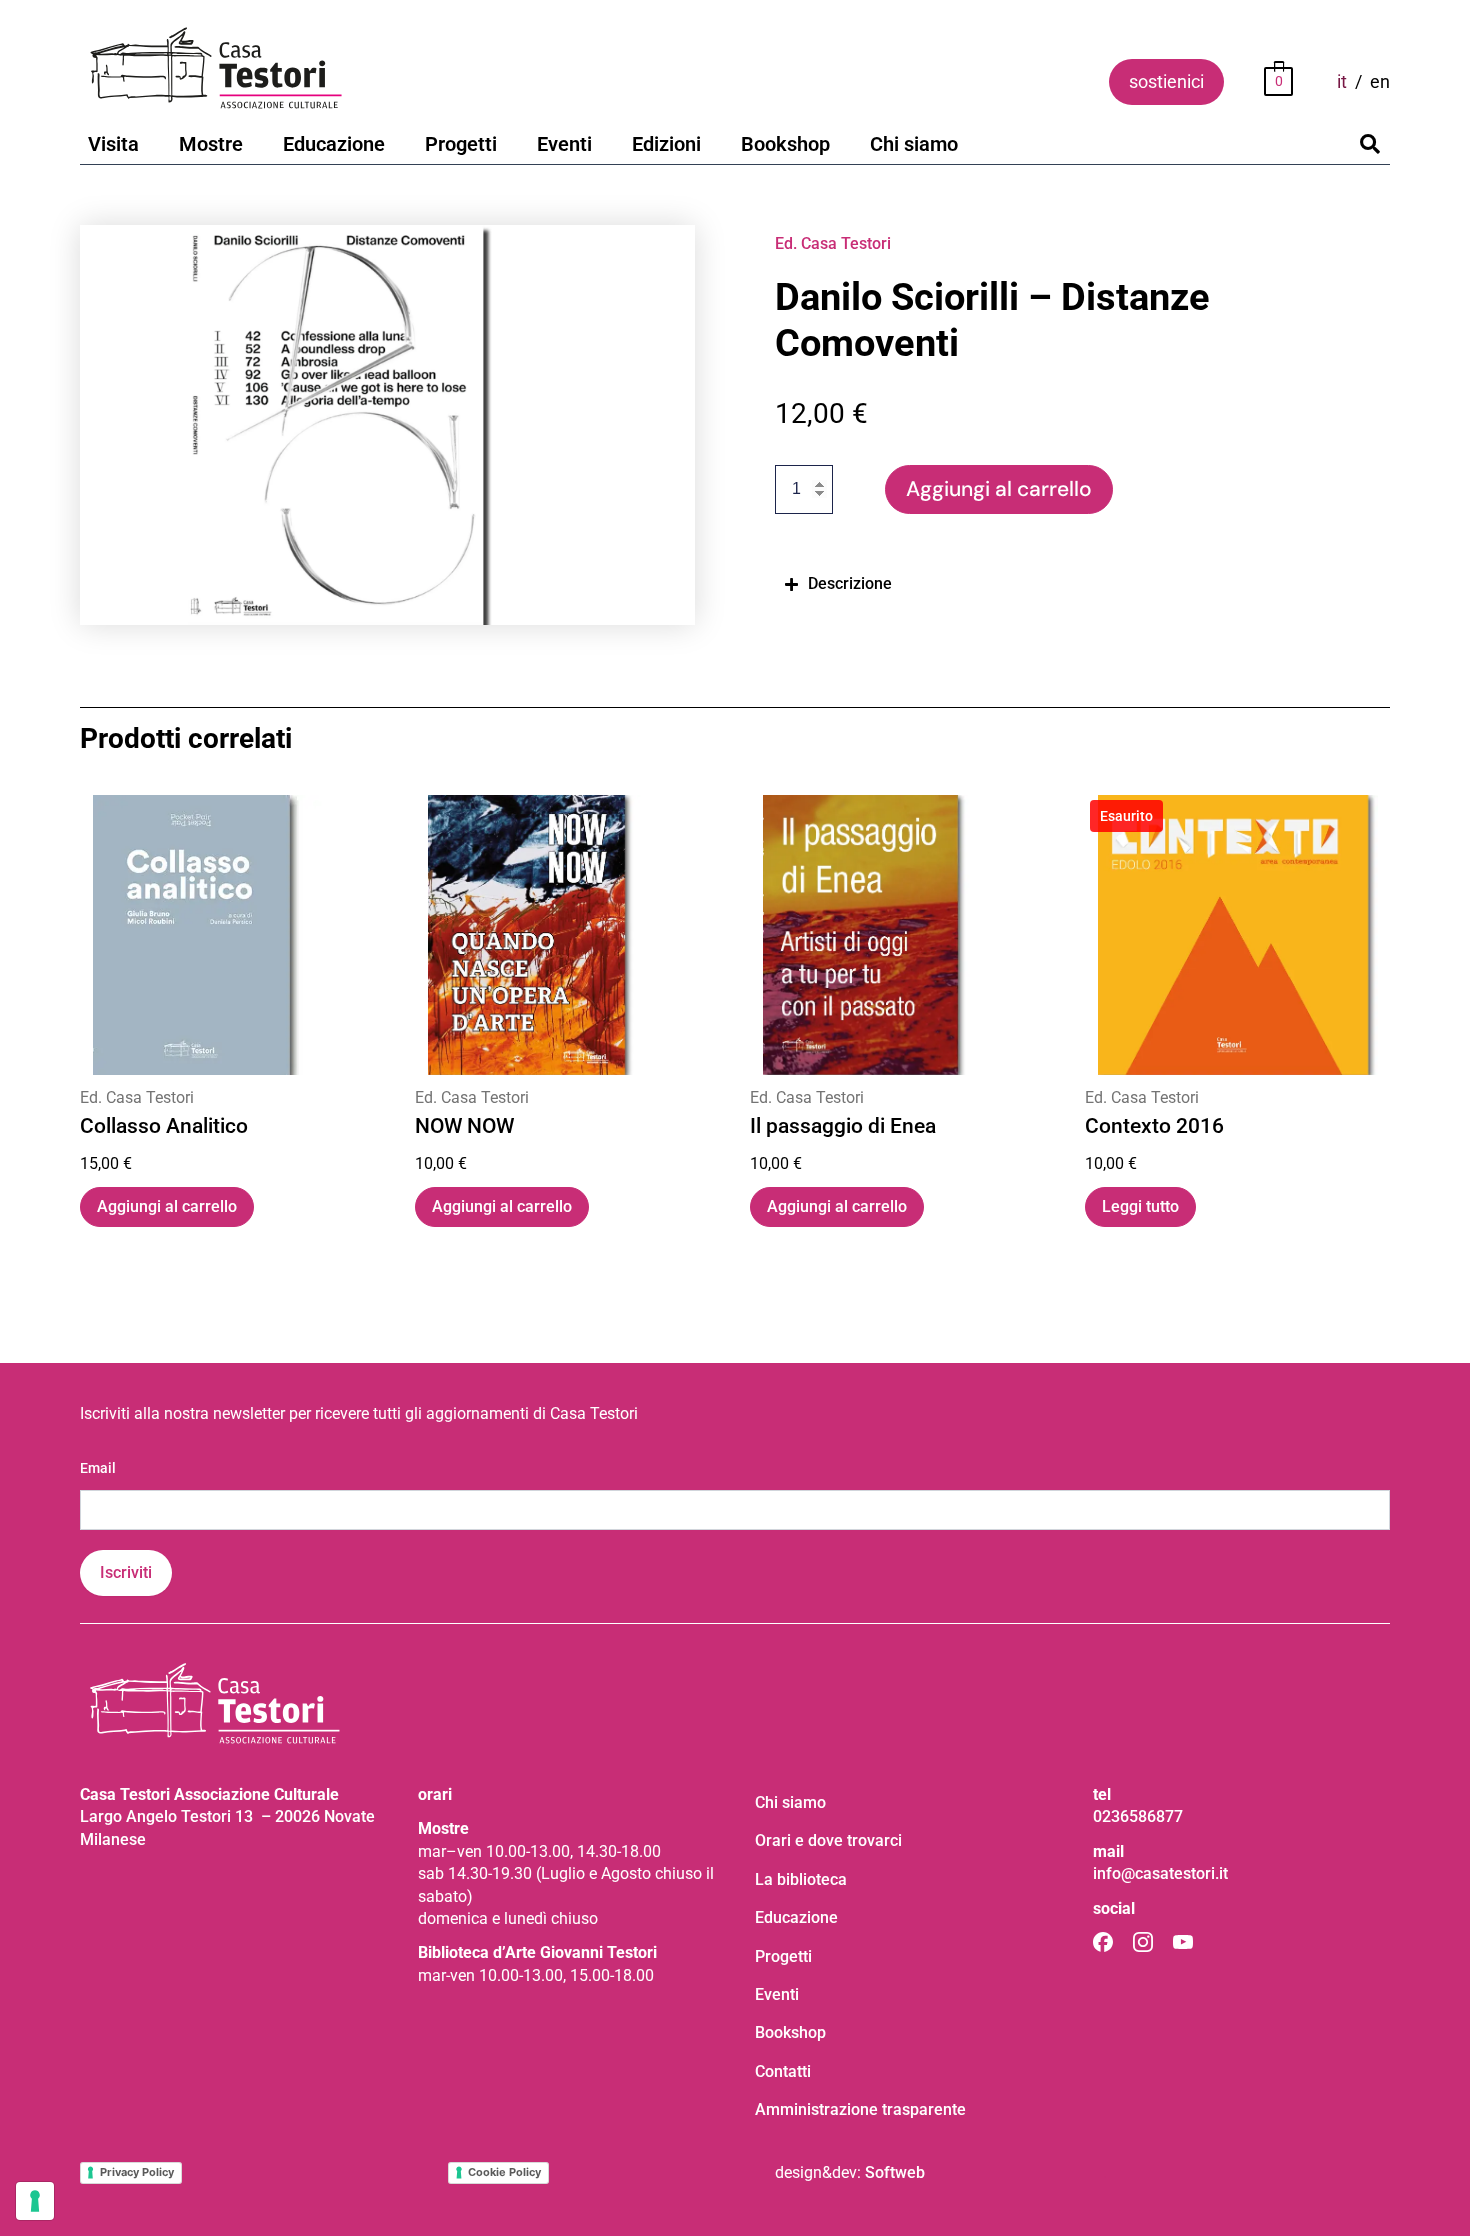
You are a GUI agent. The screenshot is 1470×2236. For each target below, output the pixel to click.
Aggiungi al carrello (999, 489)
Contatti (783, 2071)
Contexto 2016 (1154, 1127)
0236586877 (1138, 1816)
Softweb (895, 2172)
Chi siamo (914, 144)
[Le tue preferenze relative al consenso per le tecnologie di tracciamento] (35, 2201)
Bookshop (785, 144)
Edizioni (666, 144)
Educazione (334, 144)
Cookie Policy (504, 2172)
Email (98, 1468)
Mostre (211, 144)
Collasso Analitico (164, 1127)
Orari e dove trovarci (828, 1840)
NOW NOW (464, 1127)
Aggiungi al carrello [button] (167, 1206)
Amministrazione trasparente (860, 2109)
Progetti (461, 144)
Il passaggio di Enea (843, 1127)
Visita (113, 144)
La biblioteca (801, 1879)
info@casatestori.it (1160, 1873)
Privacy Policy (137, 2172)
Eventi (564, 144)
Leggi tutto (1140, 1206)
